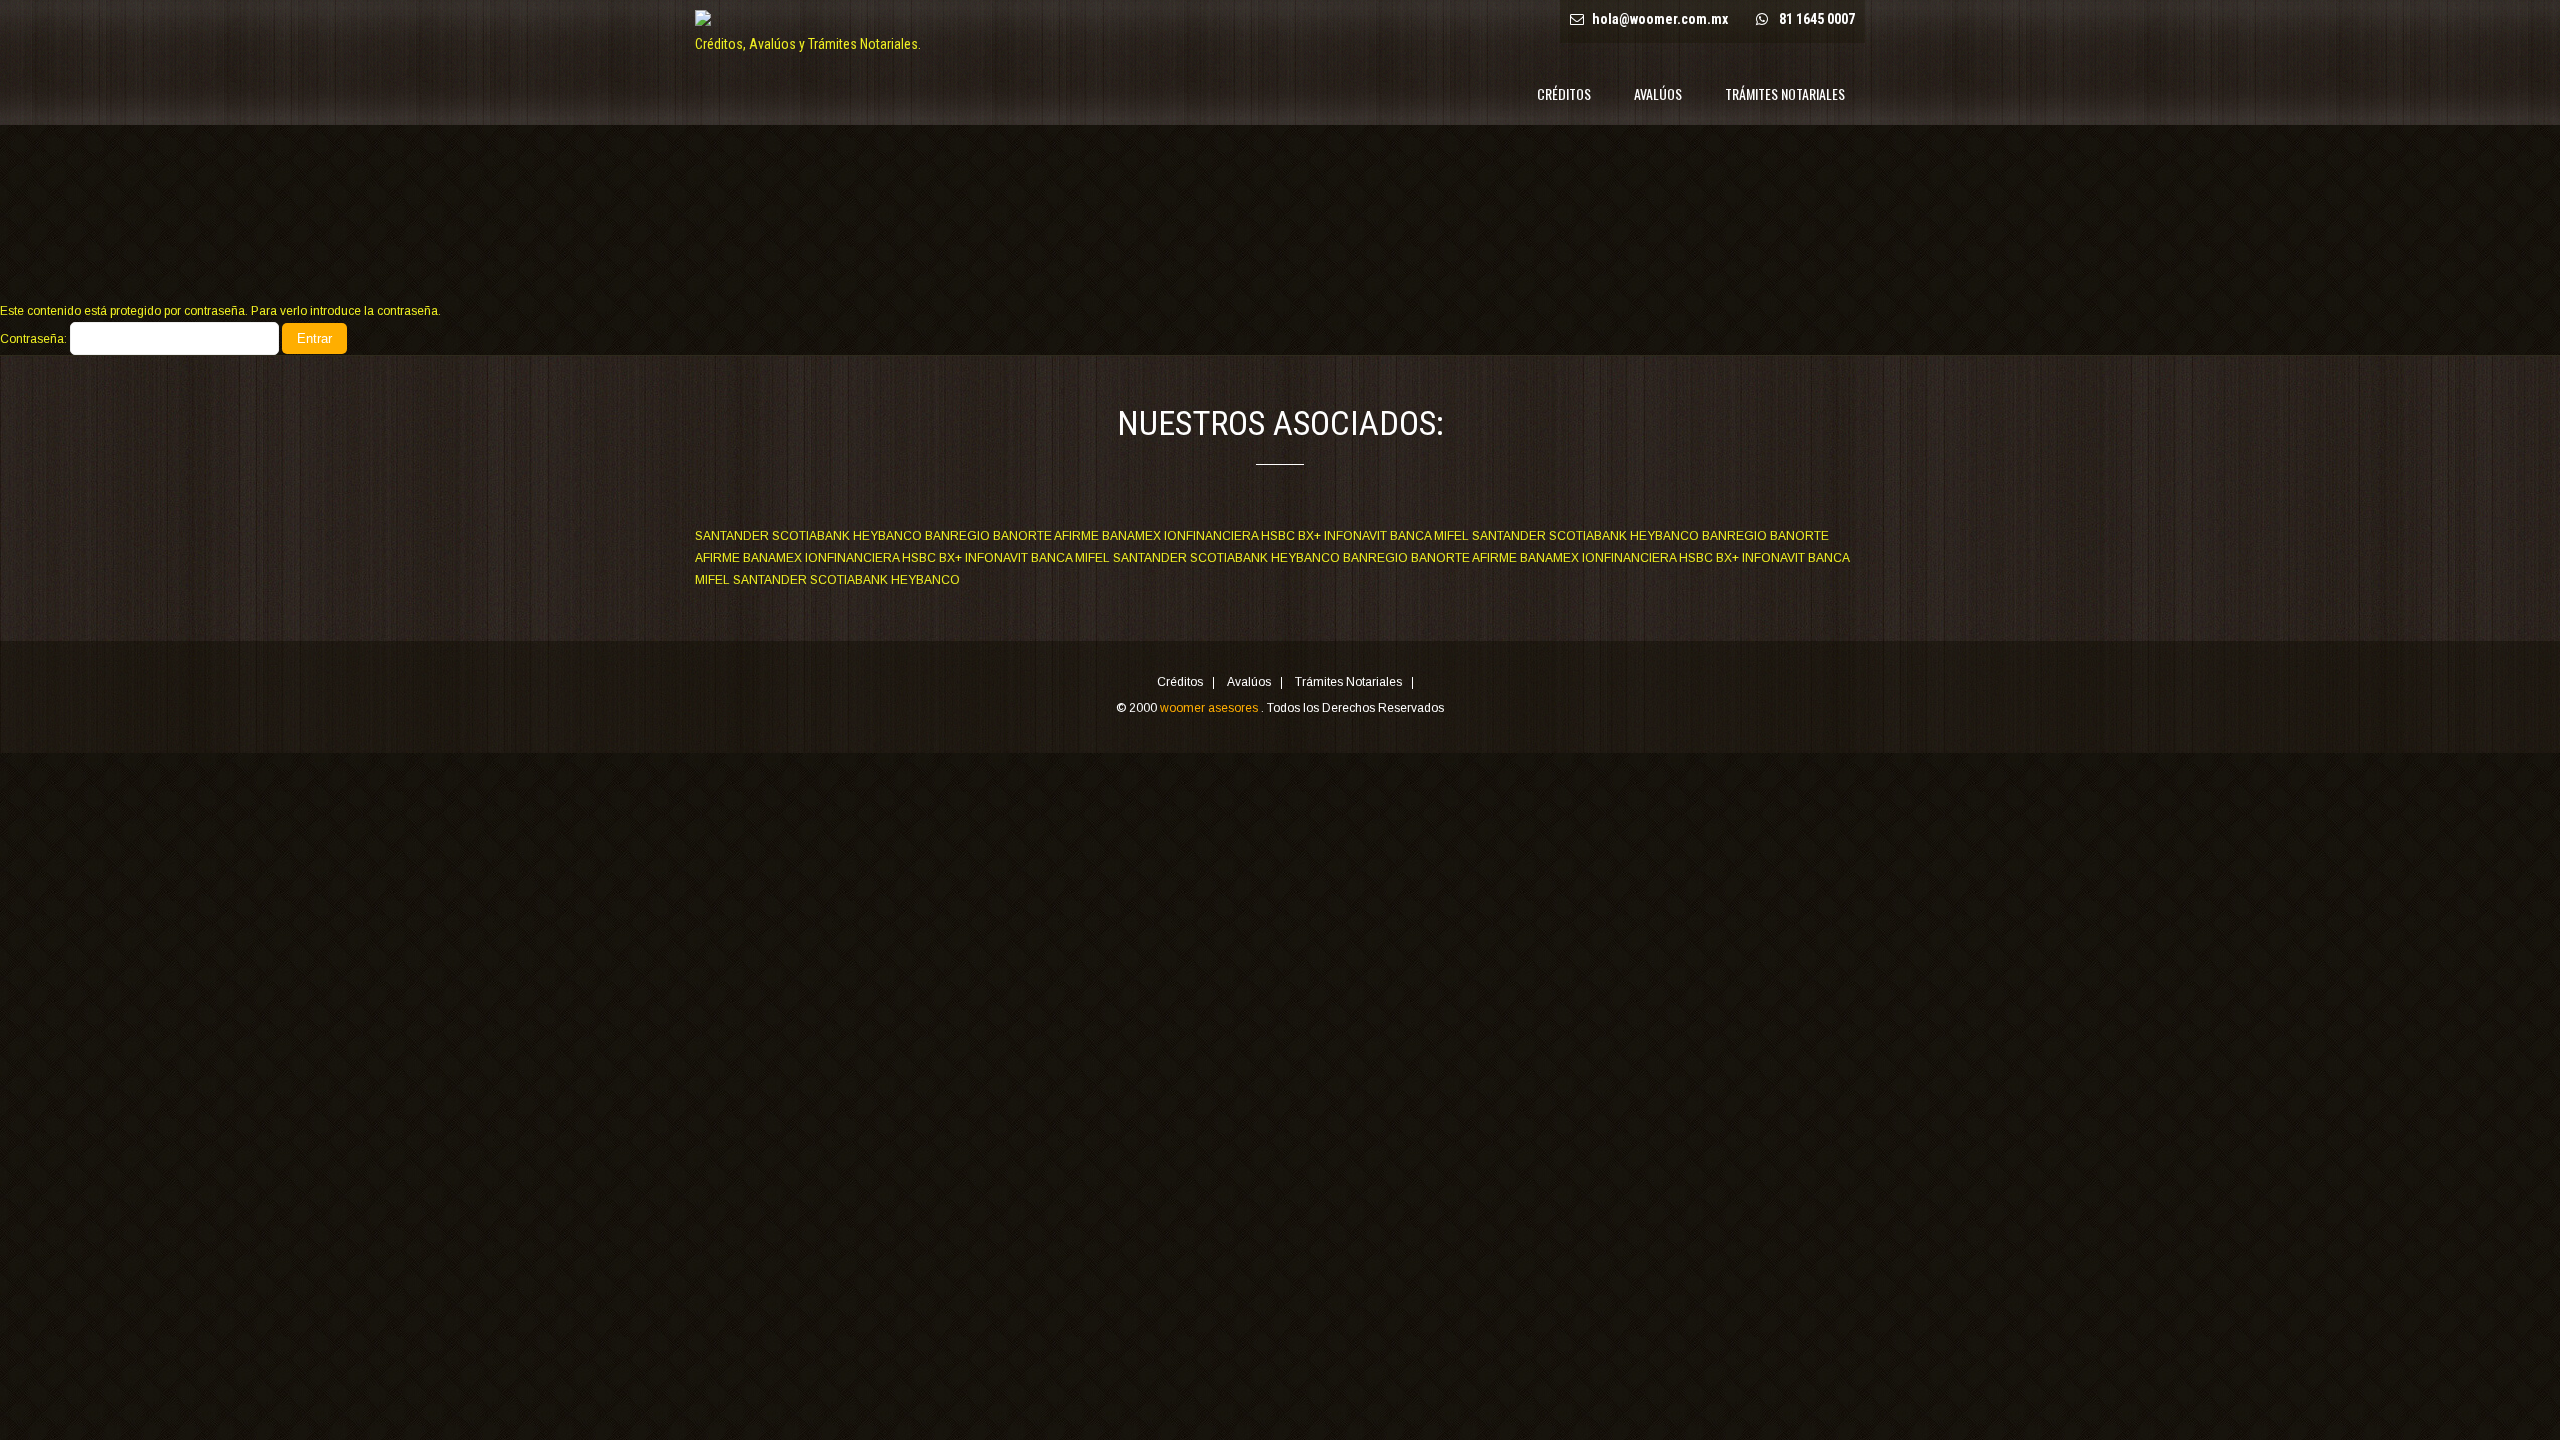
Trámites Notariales (1785, 93)
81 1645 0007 (1817, 19)
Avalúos (1658, 93)
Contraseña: (35, 339)
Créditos (1564, 93)
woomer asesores (1210, 708)
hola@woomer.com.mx (1660, 19)
